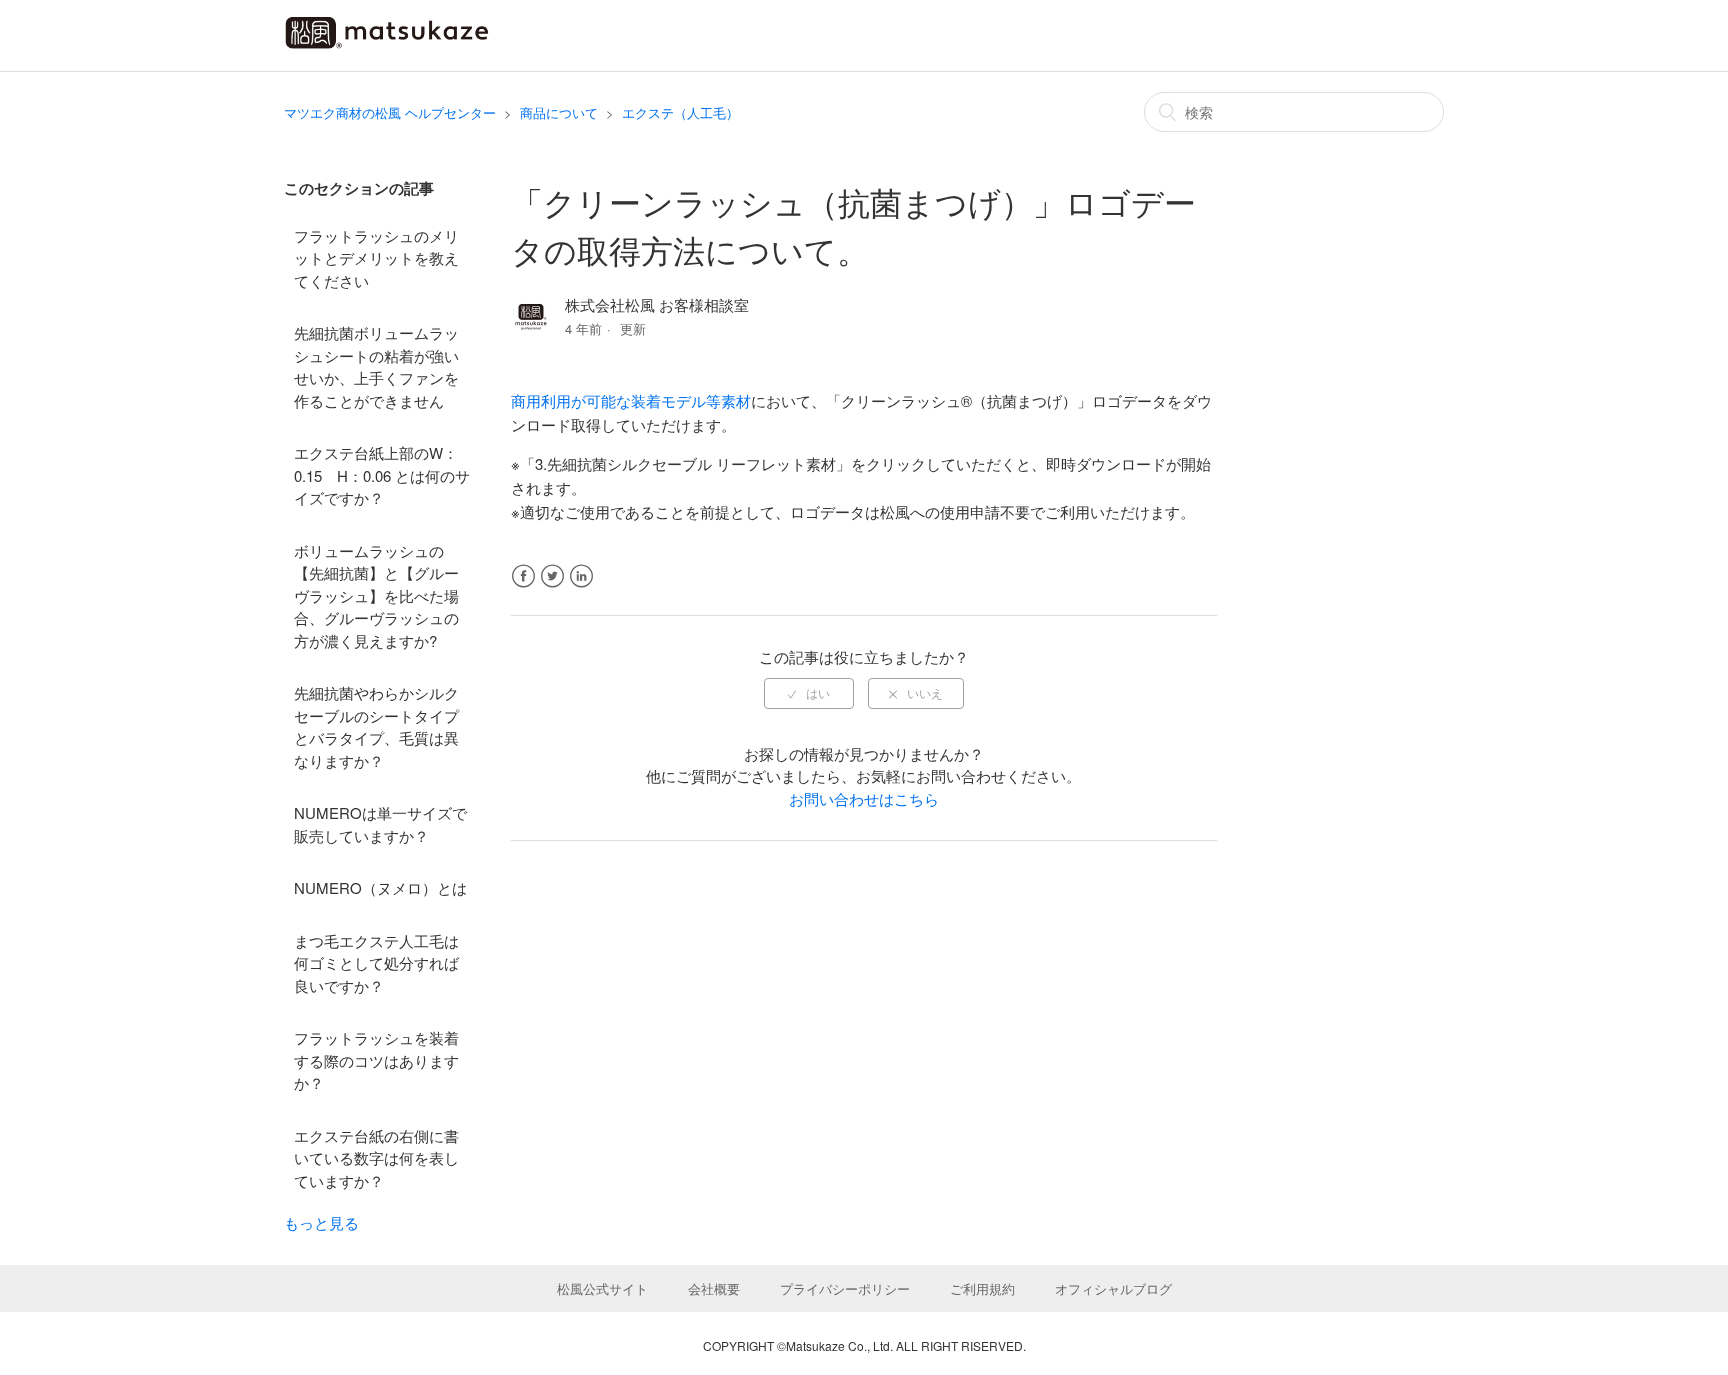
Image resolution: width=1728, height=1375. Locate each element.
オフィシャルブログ (1113, 1288)
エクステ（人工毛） (680, 112)
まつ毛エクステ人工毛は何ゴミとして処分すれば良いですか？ (376, 963)
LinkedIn (581, 576)
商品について (559, 112)
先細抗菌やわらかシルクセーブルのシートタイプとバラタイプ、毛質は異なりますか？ (376, 726)
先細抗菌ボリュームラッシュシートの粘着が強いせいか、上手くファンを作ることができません (376, 366)
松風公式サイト (602, 1288)
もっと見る (321, 1222)
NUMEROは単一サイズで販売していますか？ (380, 824)
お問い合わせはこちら (864, 798)
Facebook (523, 576)
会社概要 (714, 1288)
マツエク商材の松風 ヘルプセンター (390, 112)
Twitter (552, 576)
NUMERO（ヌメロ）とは (380, 887)
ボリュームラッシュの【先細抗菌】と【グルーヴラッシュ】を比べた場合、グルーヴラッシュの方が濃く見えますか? (376, 595)
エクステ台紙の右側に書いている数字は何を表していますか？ (376, 1158)
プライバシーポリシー (845, 1288)
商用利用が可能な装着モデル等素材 (631, 400)
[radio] (809, 693)
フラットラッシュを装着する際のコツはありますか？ (376, 1060)
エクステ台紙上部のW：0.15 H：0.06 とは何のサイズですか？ (382, 475)
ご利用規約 (982, 1288)
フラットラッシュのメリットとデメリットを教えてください (376, 258)
